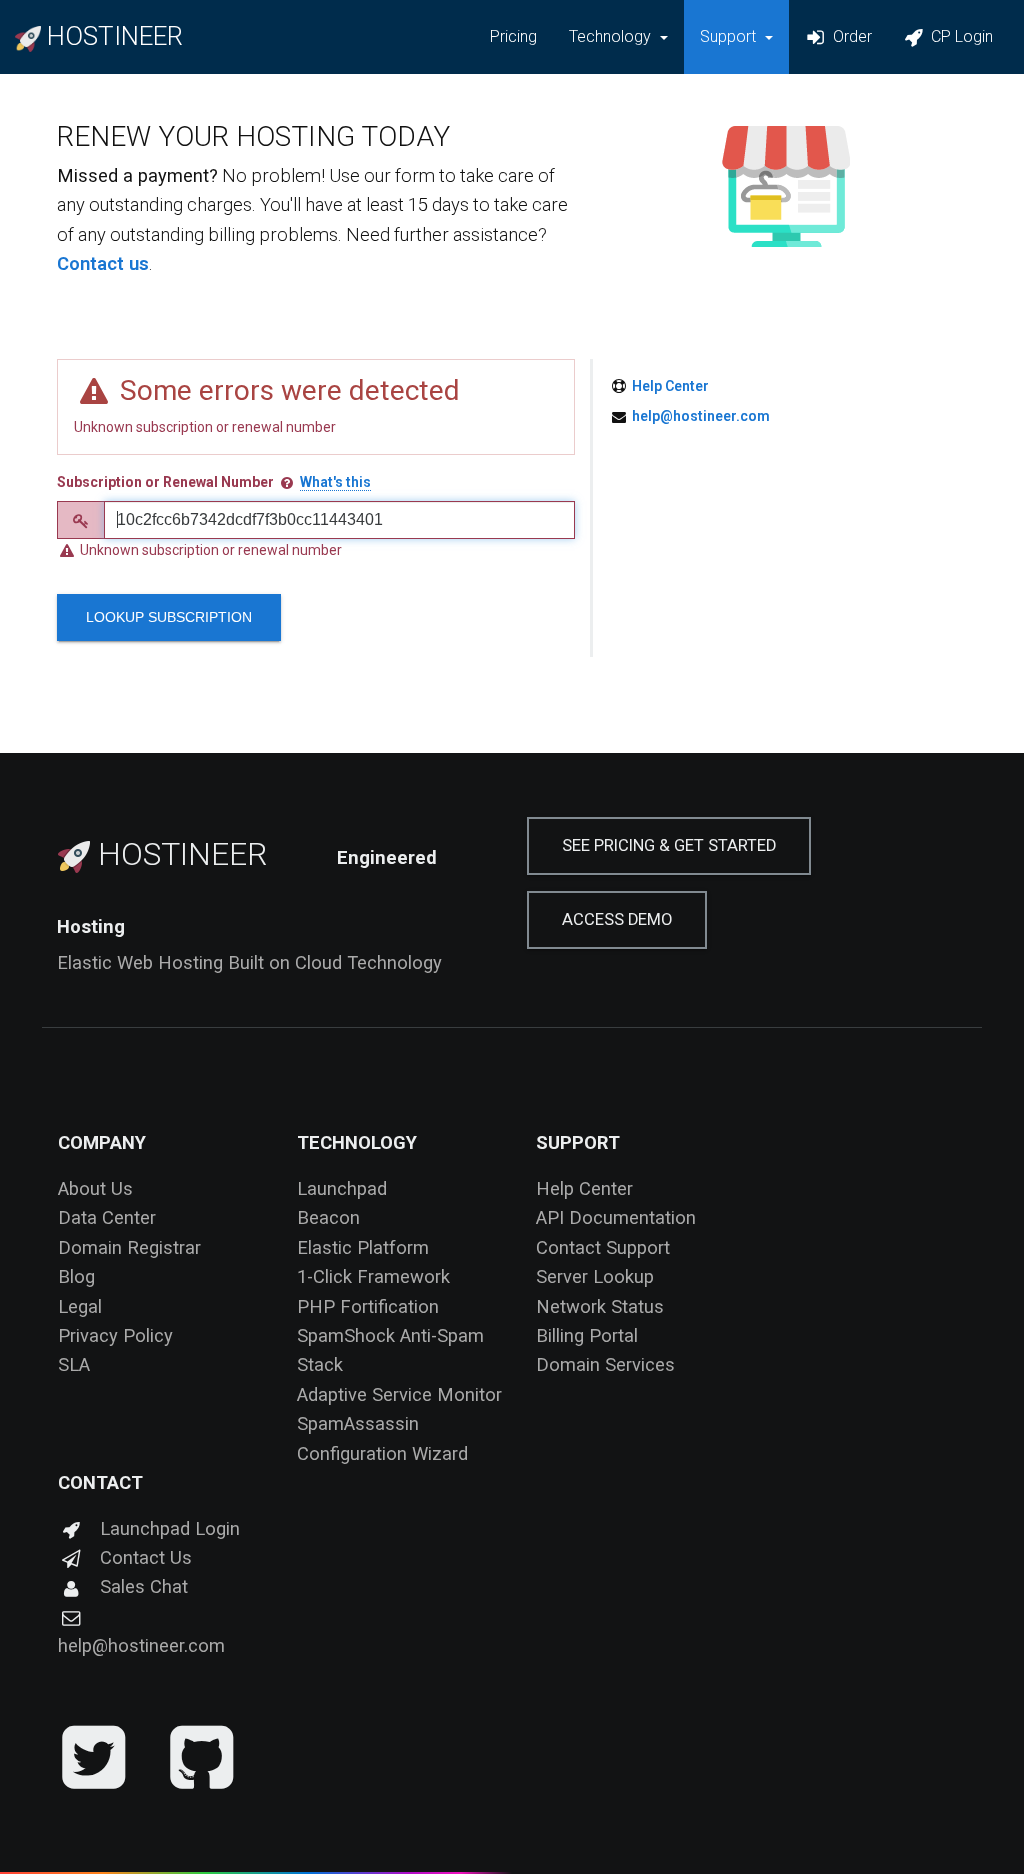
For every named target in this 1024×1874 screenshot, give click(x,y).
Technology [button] (612, 36)
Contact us (103, 263)
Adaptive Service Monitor (399, 1394)
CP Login (960, 36)
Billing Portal (587, 1335)
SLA (74, 1364)
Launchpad (342, 1188)
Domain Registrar (129, 1247)
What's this (335, 482)
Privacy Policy (115, 1335)
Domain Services (605, 1364)
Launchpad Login (170, 1528)
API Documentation (616, 1217)
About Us (95, 1188)
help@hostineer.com (701, 416)
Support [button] (730, 36)
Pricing (513, 36)
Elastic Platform (363, 1247)
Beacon (328, 1217)
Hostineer (178, 854)
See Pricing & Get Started (669, 845)
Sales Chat (144, 1586)
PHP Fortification (368, 1306)
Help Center (670, 386)
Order (850, 36)
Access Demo (617, 919)
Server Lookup (595, 1276)
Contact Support (603, 1247)
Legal (80, 1306)
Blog (76, 1276)
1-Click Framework (373, 1276)
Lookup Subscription (169, 617)
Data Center (107, 1217)
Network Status (600, 1306)
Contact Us (146, 1557)
